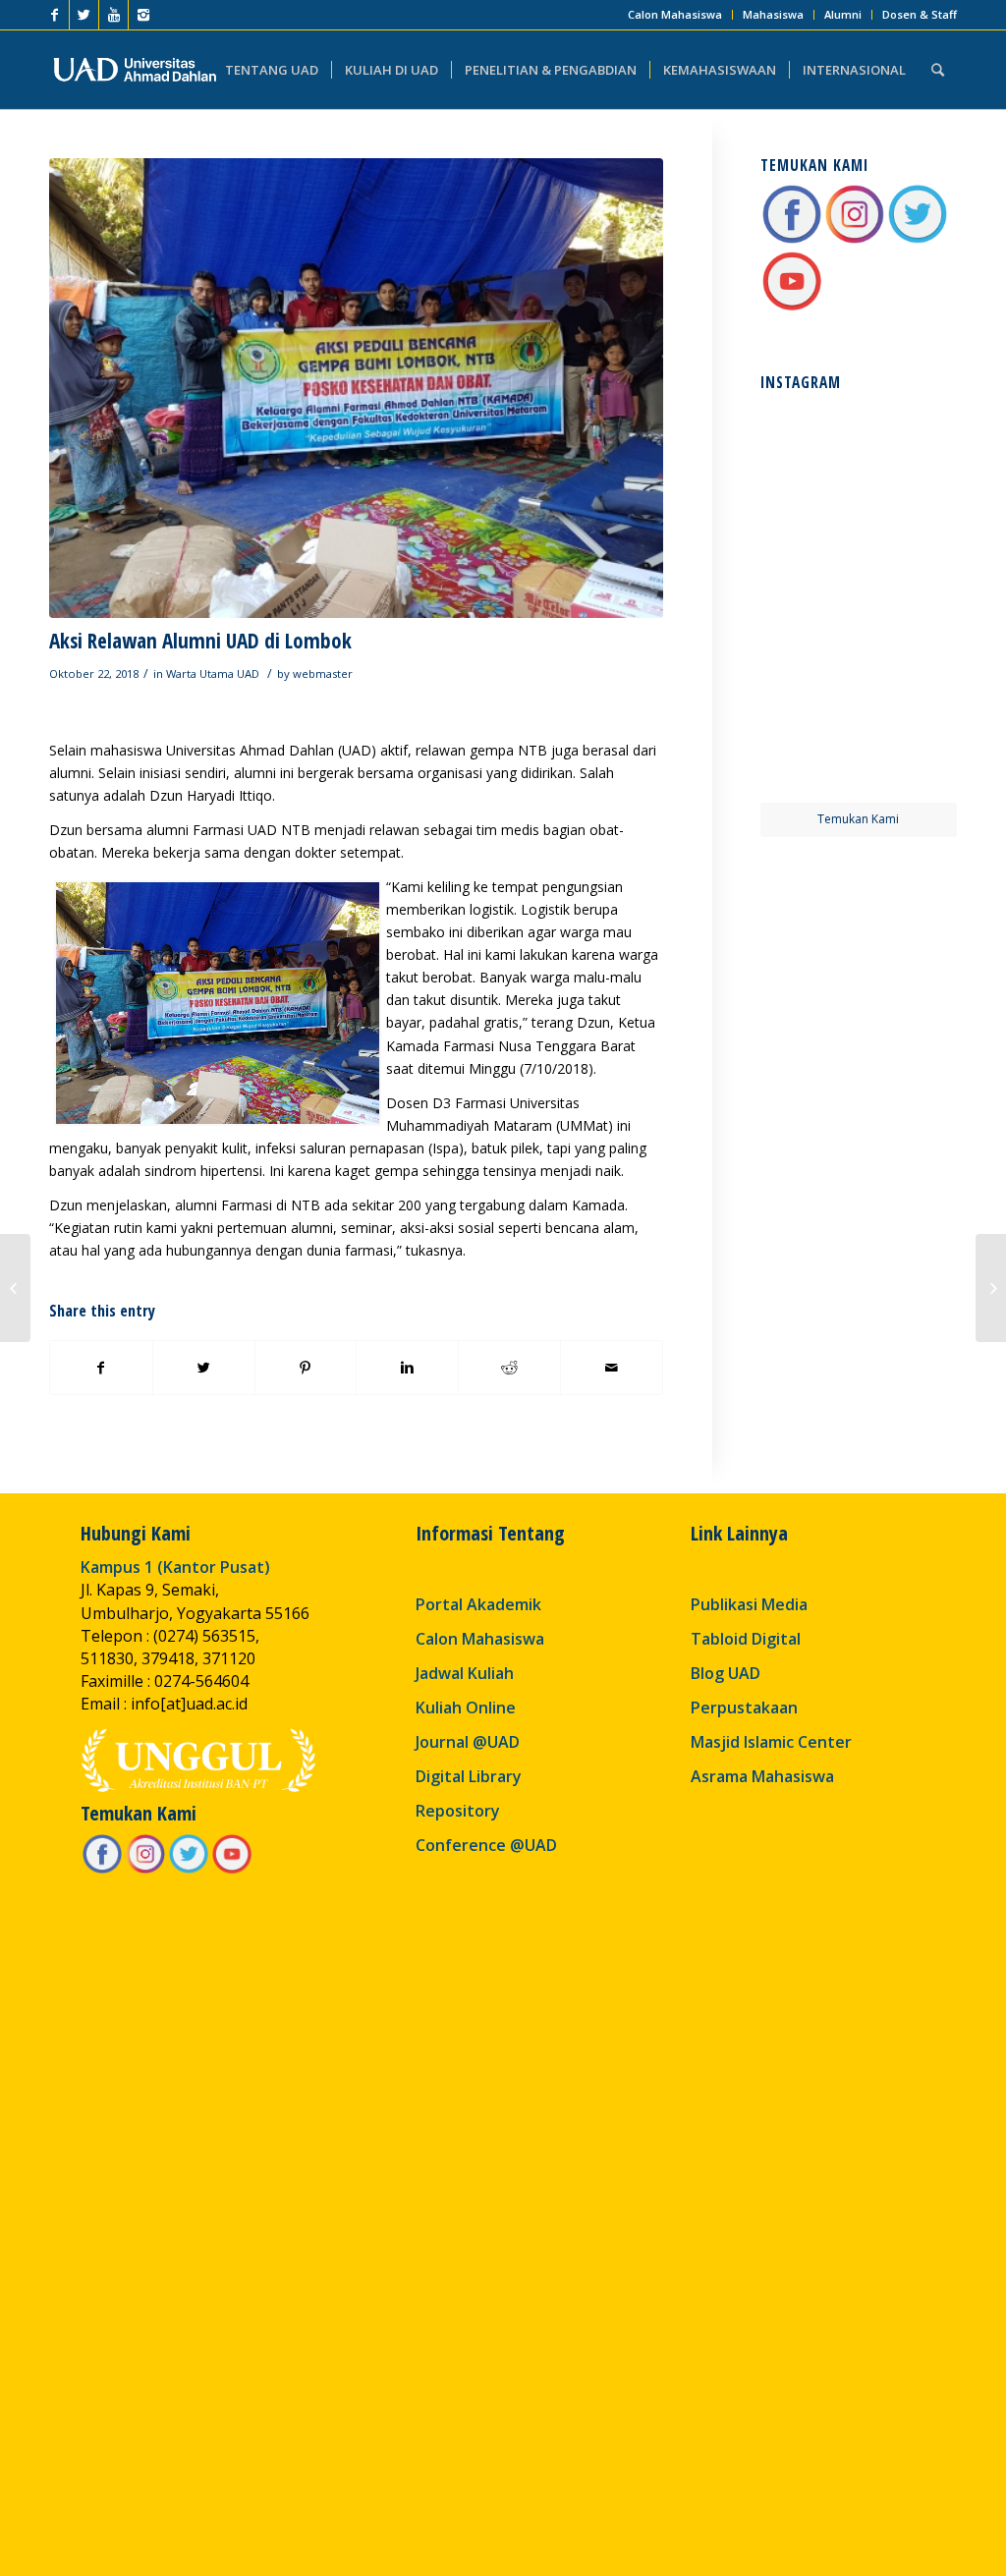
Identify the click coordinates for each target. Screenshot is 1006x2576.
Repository (458, 1811)
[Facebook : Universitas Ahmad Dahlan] (792, 240)
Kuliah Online (466, 1708)
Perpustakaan (744, 1708)
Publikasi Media (749, 1604)
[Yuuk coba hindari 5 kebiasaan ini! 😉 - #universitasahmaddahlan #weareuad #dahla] (808, 549)
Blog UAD (726, 1673)
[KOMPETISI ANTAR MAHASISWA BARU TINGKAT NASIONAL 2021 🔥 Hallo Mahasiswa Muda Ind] (909, 650)
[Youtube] (113, 15)
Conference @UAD (486, 1845)
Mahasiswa (773, 14)
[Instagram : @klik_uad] (855, 240)
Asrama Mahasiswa (762, 1776)
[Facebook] (55, 15)
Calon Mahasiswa (675, 14)
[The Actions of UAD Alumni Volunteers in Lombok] (991, 1288)
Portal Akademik (478, 1604)
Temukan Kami (858, 819)
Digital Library (469, 1776)
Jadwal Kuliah (465, 1673)
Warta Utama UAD (213, 673)
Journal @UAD (468, 1742)
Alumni (843, 14)
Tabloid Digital (746, 1639)
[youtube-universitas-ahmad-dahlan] (792, 307)
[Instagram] (143, 15)
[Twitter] (84, 15)
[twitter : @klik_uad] (918, 240)
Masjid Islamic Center (771, 1742)
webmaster (323, 673)
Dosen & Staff (920, 14)
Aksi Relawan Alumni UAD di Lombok (200, 641)
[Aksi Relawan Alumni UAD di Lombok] (356, 388)
